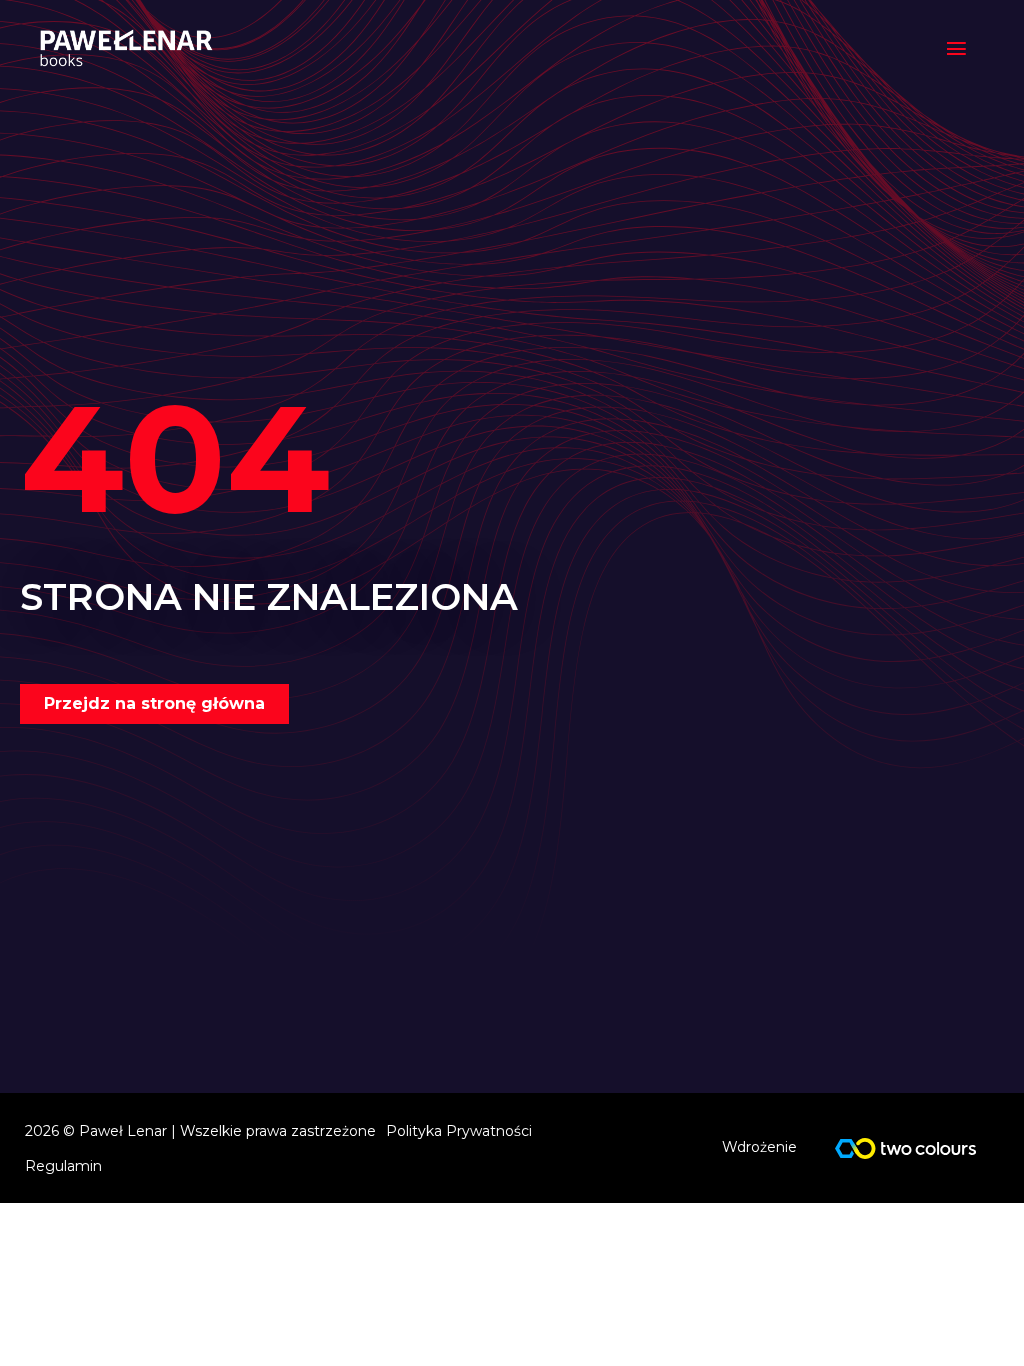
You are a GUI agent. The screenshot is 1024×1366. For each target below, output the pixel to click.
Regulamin (63, 1166)
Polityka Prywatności (459, 1131)
